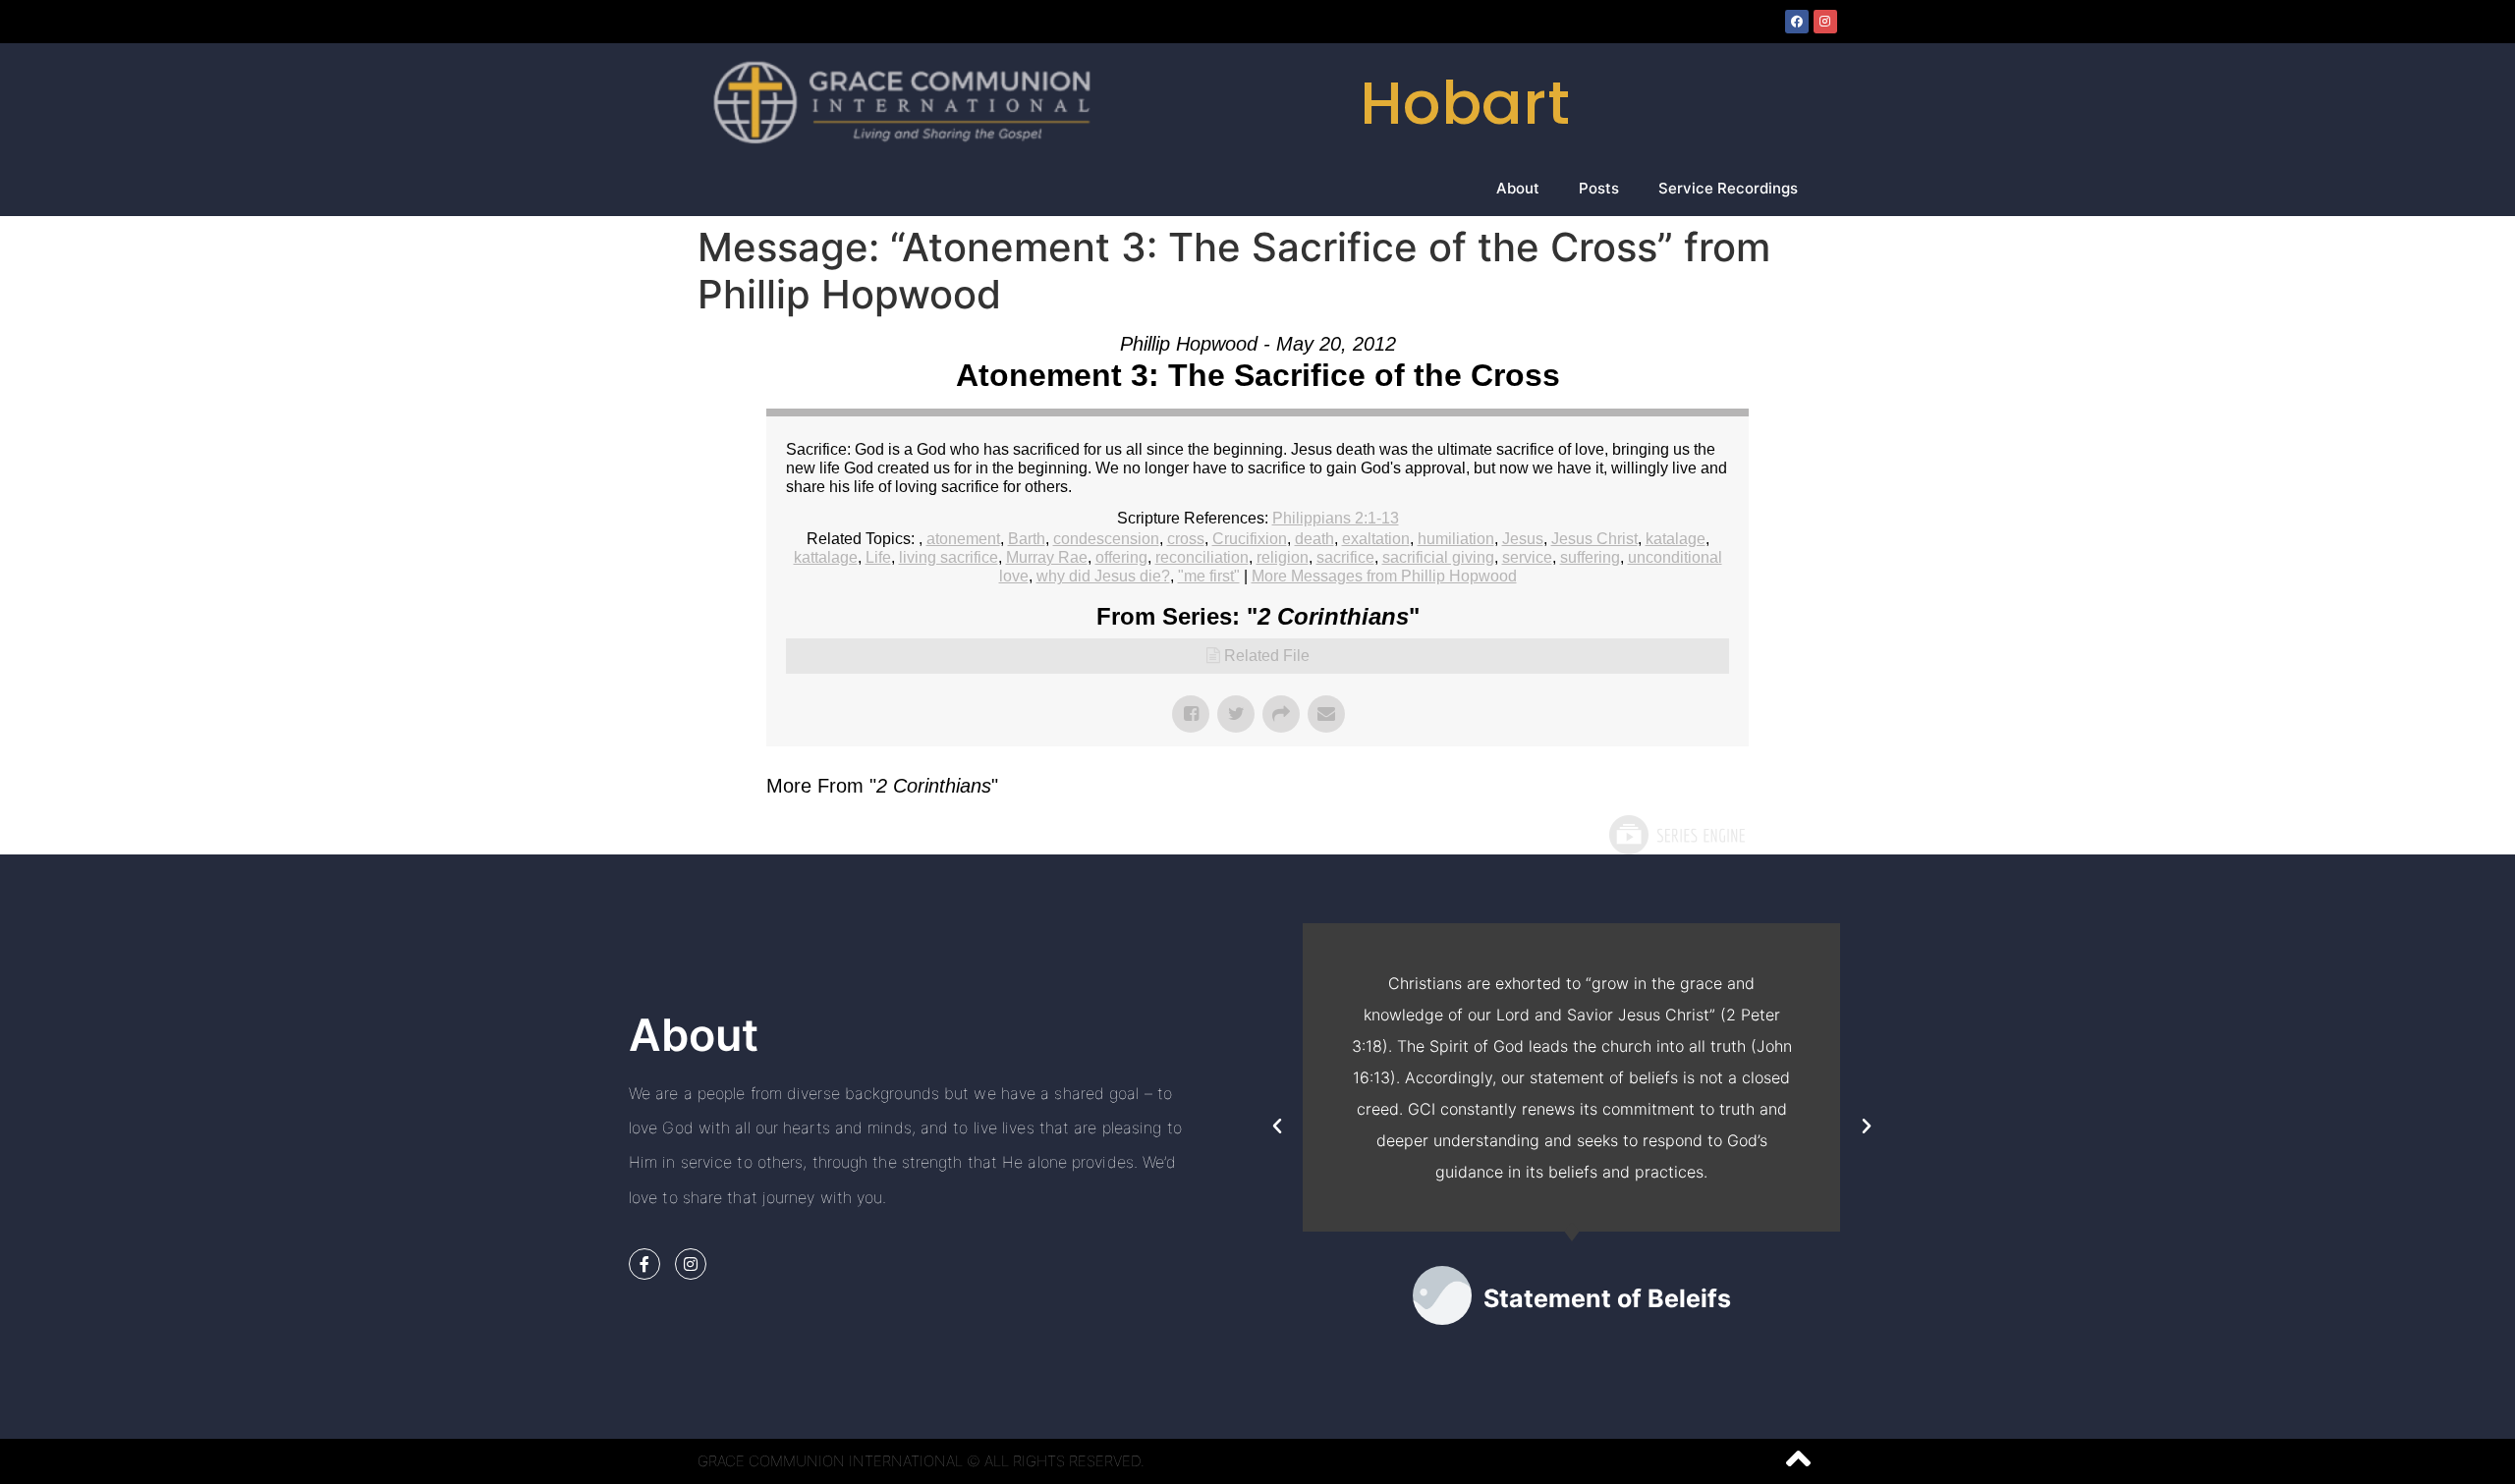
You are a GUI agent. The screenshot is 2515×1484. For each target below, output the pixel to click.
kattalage (826, 557)
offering (1121, 557)
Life (878, 557)
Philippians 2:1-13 (1336, 518)
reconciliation (1202, 557)
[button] (1277, 1127)
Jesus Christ (1594, 539)
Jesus (1523, 539)
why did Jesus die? (1103, 576)
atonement (963, 539)
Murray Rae (1047, 557)
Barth (1027, 539)
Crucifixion (1250, 539)
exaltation (1376, 539)
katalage (1676, 539)
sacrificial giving (1438, 557)
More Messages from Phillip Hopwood (1384, 576)
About (1518, 188)
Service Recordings (1728, 188)
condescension (1106, 539)
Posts (1599, 188)
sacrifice (1345, 557)
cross (1186, 539)
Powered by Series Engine (1676, 835)
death (1314, 539)
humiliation (1456, 539)
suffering (1590, 557)
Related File (1267, 656)
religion (1283, 557)
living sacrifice (949, 557)
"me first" (1209, 576)
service (1527, 557)
